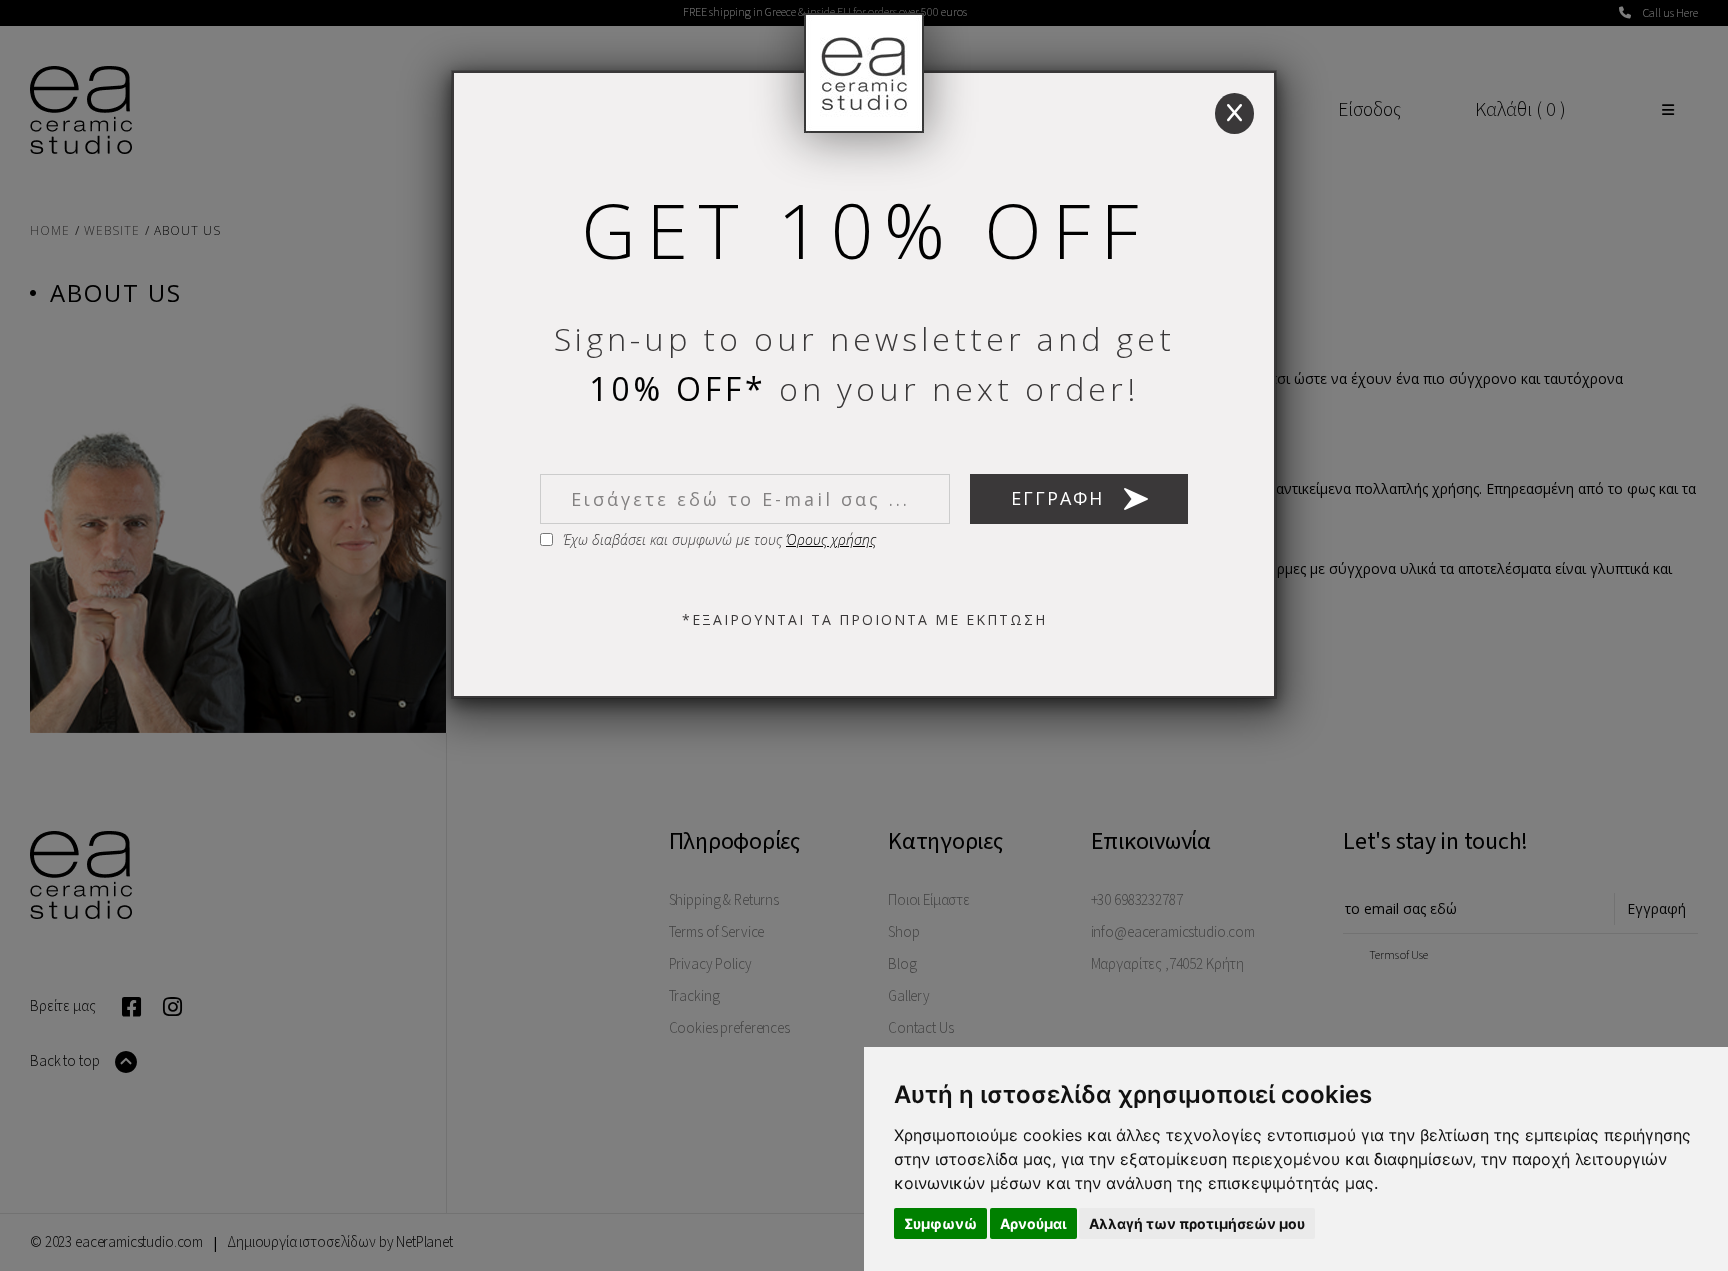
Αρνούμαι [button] (1033, 1223)
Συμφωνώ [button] (940, 1223)
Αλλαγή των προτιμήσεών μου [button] (1197, 1223)
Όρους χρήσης (831, 539)
